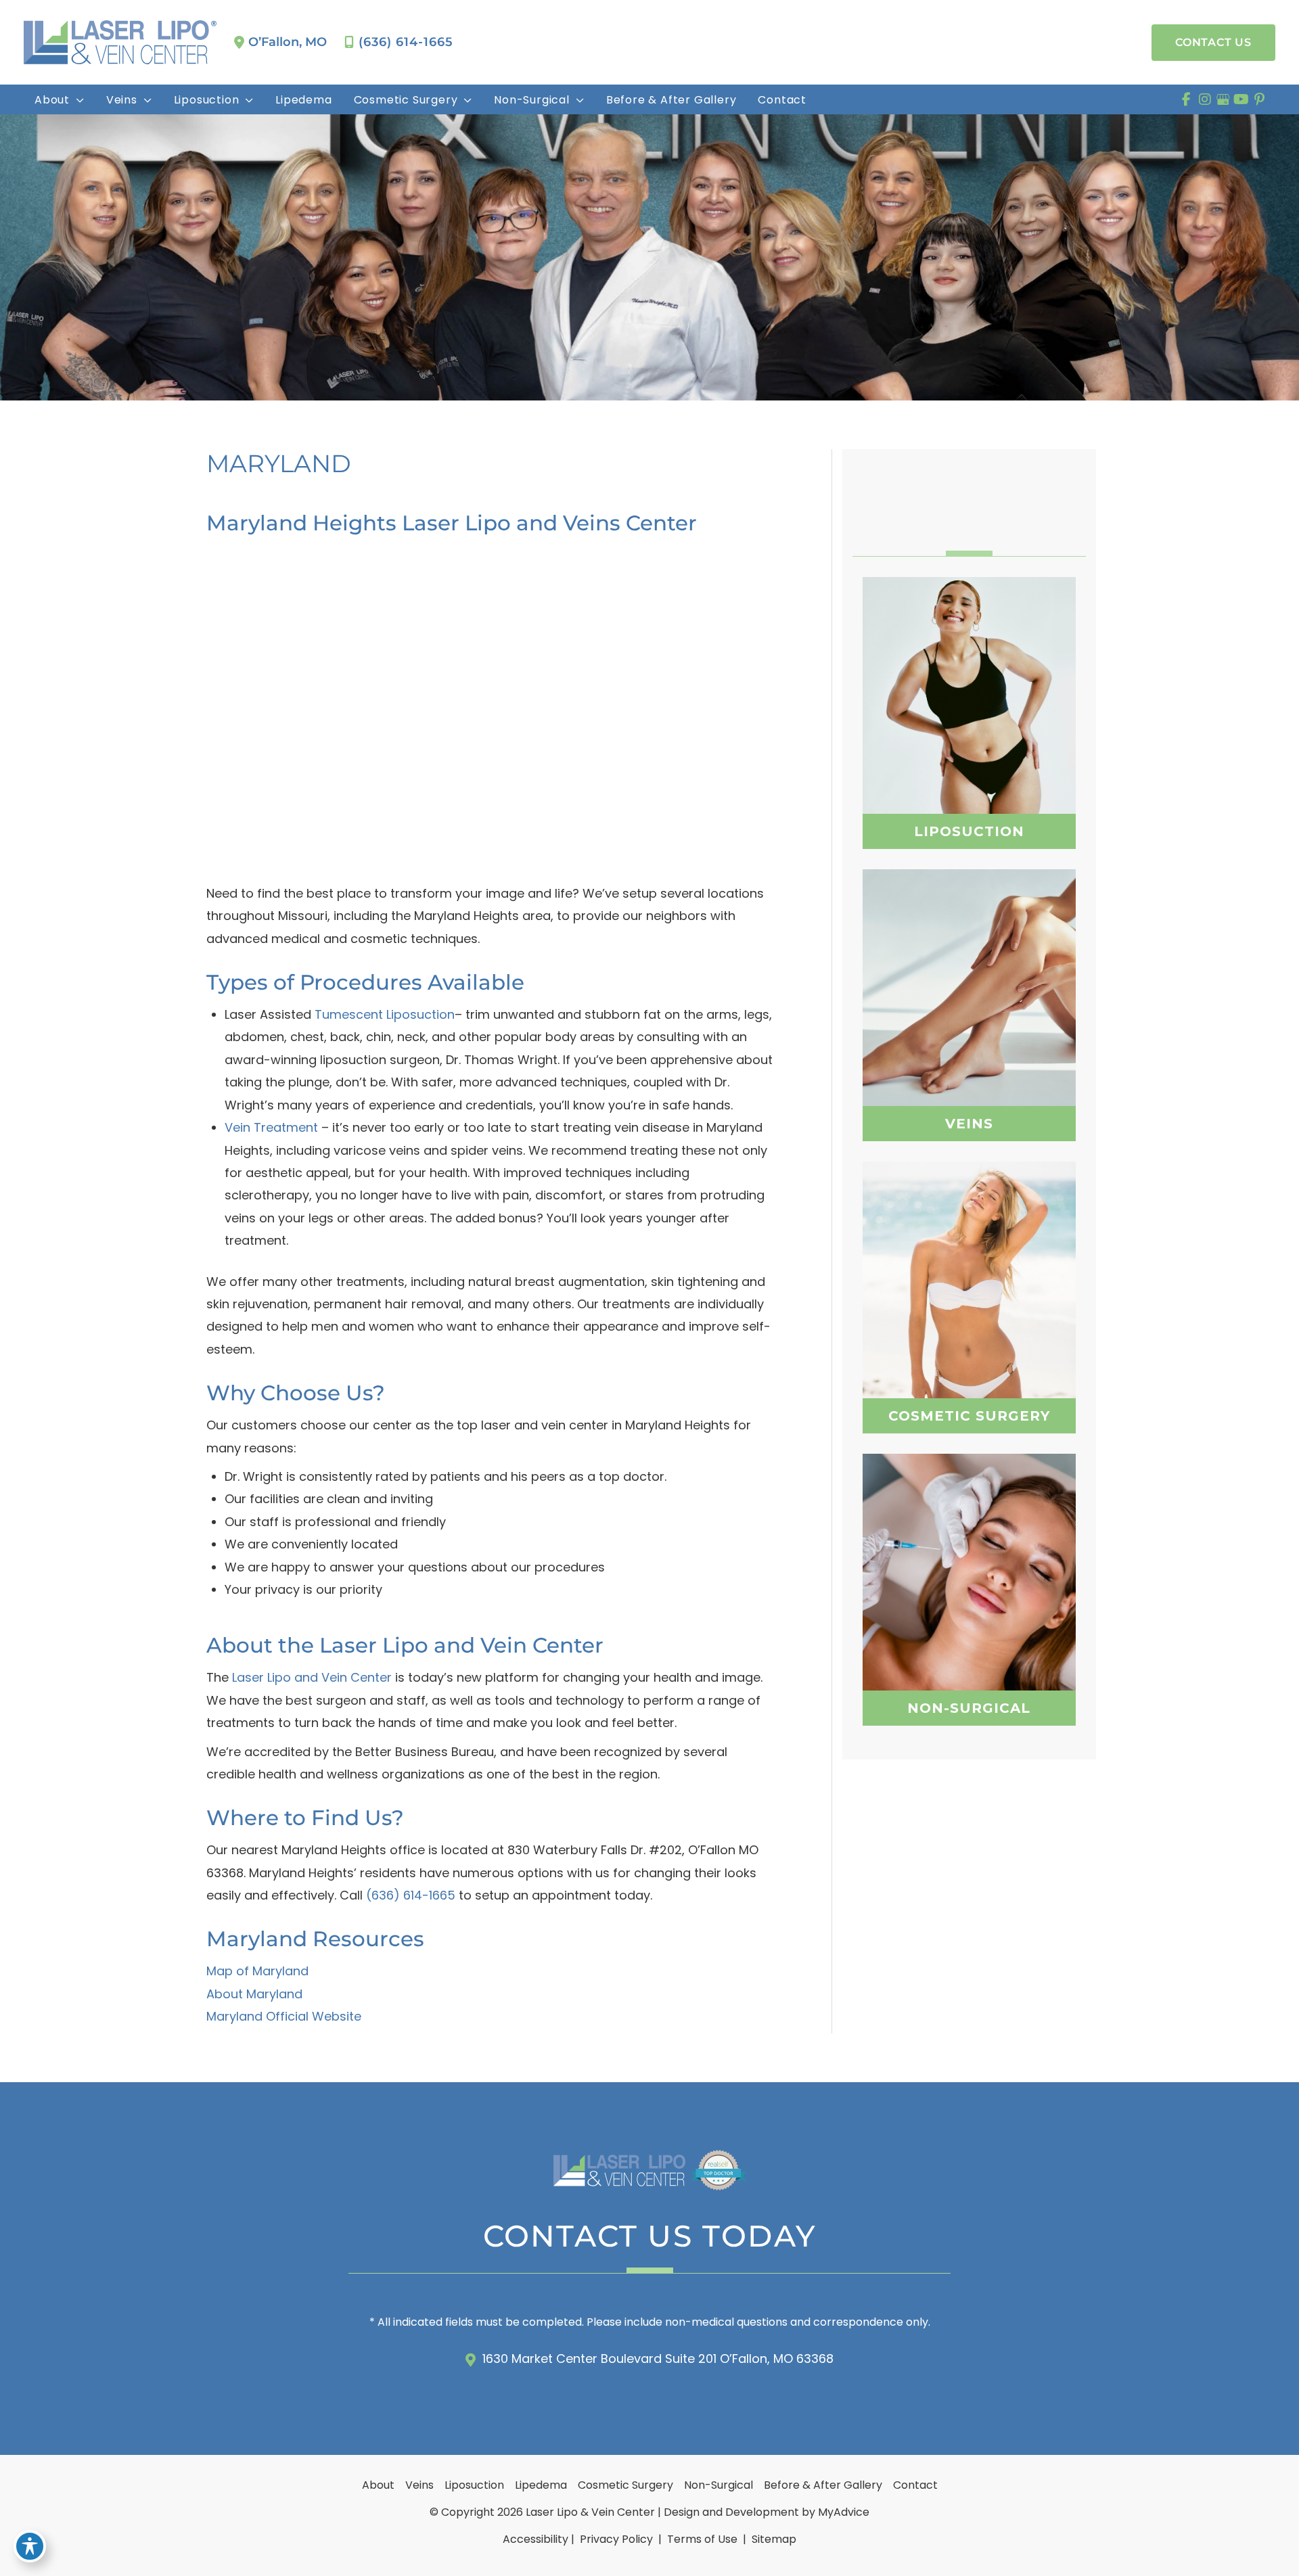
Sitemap (773, 2539)
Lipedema (541, 2485)
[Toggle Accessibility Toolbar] (30, 2546)
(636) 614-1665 (406, 42)
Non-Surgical (719, 2485)
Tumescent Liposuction (385, 1014)
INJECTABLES (969, 1560)
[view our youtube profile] (1241, 99)
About (378, 2485)
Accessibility (535, 2539)
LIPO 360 (969, 683)
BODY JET (968, 751)
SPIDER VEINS (969, 996)
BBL (969, 1302)
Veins (419, 2485)
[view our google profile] (1223, 99)
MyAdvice (844, 2512)
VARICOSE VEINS (969, 966)
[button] (1213, 43)
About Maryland (254, 1994)
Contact (915, 2485)
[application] (77, 100)
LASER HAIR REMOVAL (969, 1628)
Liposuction (474, 2485)
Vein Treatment (271, 1127)
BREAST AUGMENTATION (969, 1268)
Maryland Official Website (284, 2016)
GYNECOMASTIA (969, 1335)
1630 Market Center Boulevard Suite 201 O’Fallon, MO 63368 (658, 2359)
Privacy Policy (616, 2539)
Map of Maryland (257, 1971)
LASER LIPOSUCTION (969, 717)
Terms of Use (702, 2539)
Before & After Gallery (823, 2485)
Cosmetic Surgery (625, 2485)
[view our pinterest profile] (1259, 99)
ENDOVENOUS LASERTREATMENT (969, 1033)
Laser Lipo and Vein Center (312, 1677)
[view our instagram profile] (1205, 99)
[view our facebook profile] (1186, 99)
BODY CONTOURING (969, 1594)
